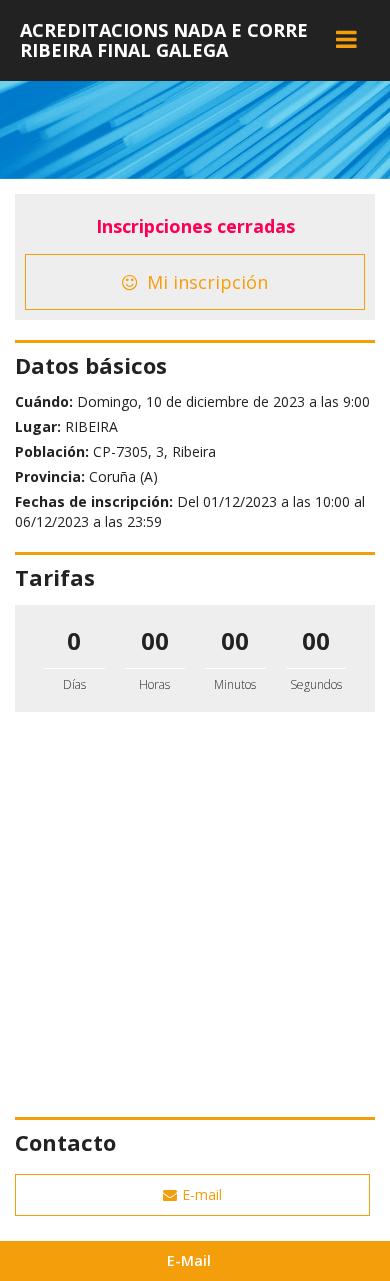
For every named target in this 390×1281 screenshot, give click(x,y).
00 (155, 640)
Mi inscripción (205, 282)
